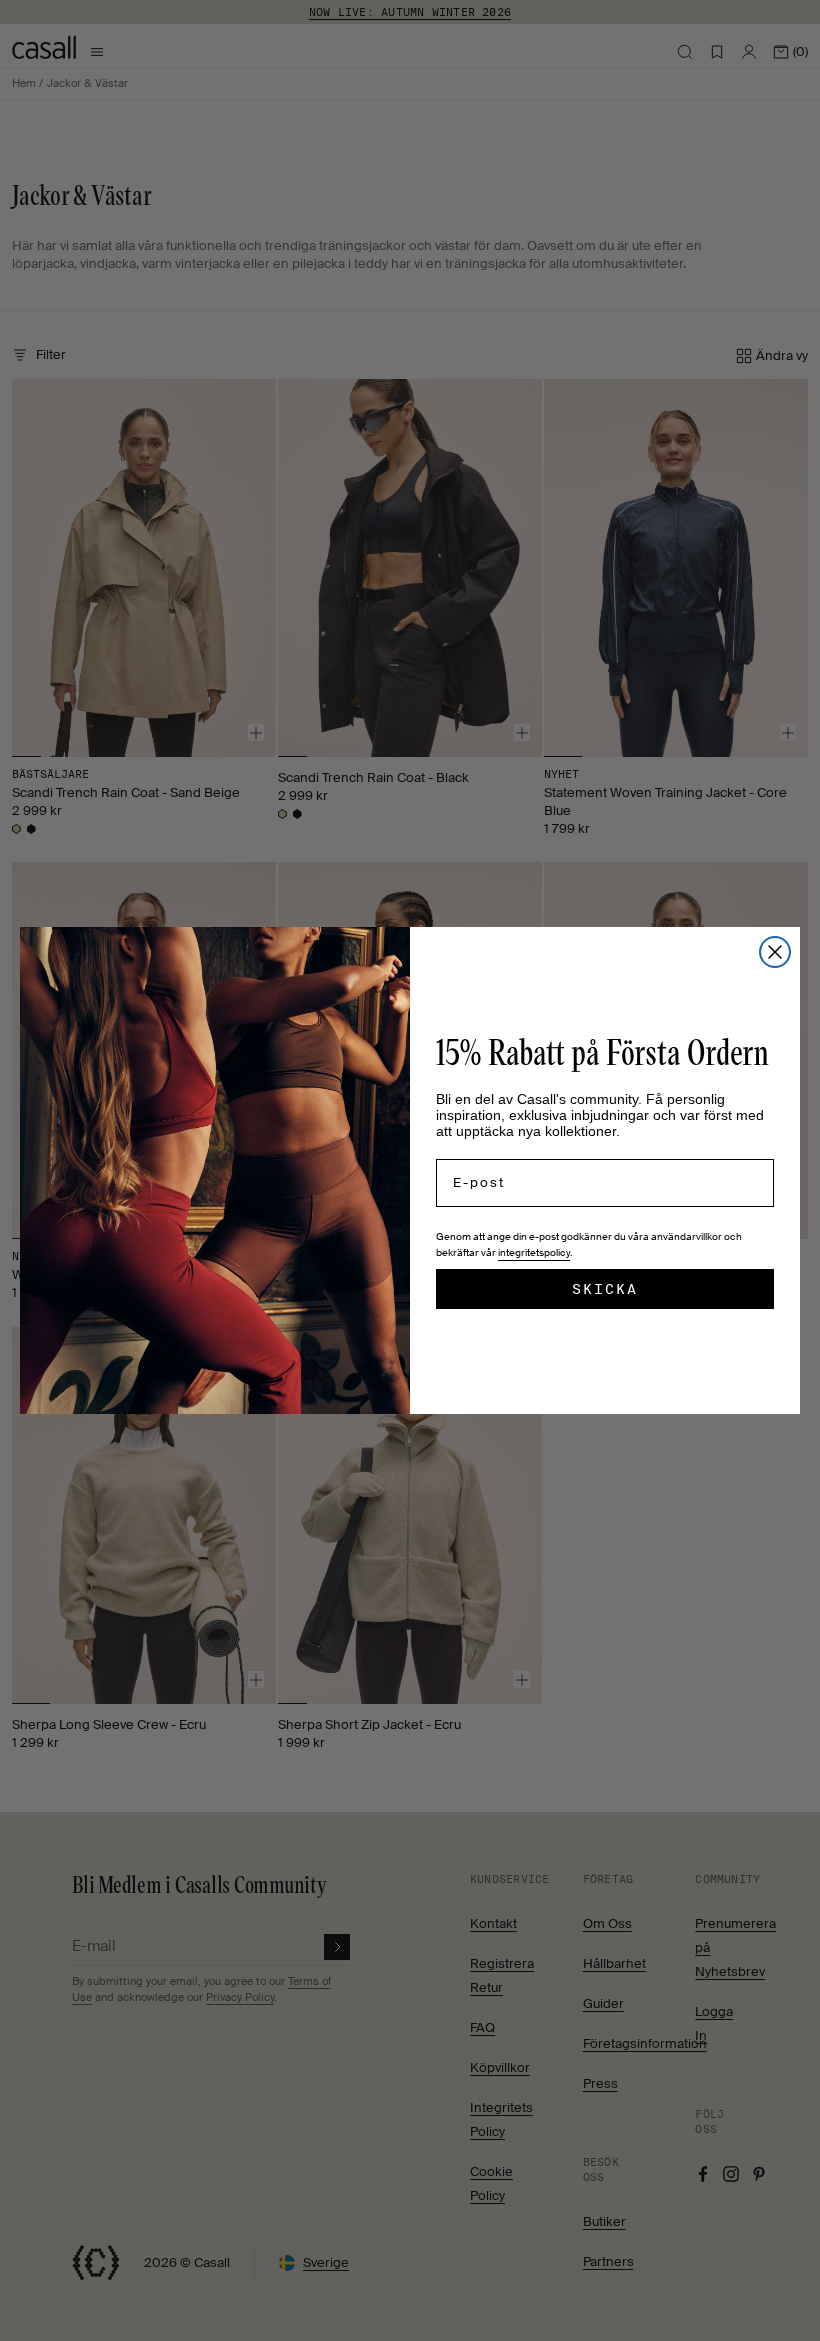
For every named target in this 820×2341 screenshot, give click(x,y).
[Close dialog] (775, 952)
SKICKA (605, 1289)
